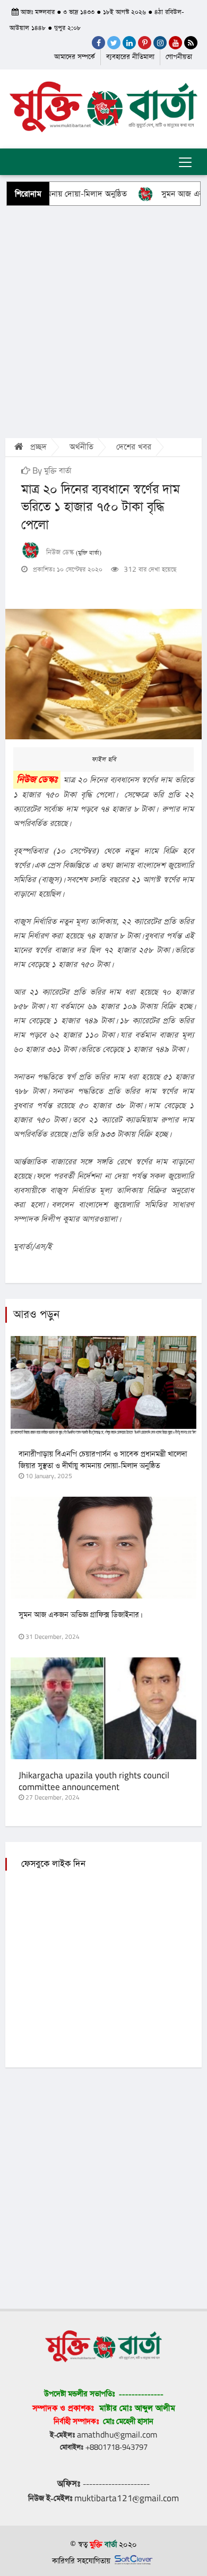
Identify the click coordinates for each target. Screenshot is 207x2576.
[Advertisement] (103, 321)
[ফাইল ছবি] (103, 674)
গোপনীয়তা (179, 57)
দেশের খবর (134, 447)
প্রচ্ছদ (37, 447)
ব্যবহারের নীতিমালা (130, 57)
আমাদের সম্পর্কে (75, 57)
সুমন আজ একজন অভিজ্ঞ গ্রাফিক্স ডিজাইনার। (80, 1615)
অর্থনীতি (81, 447)
